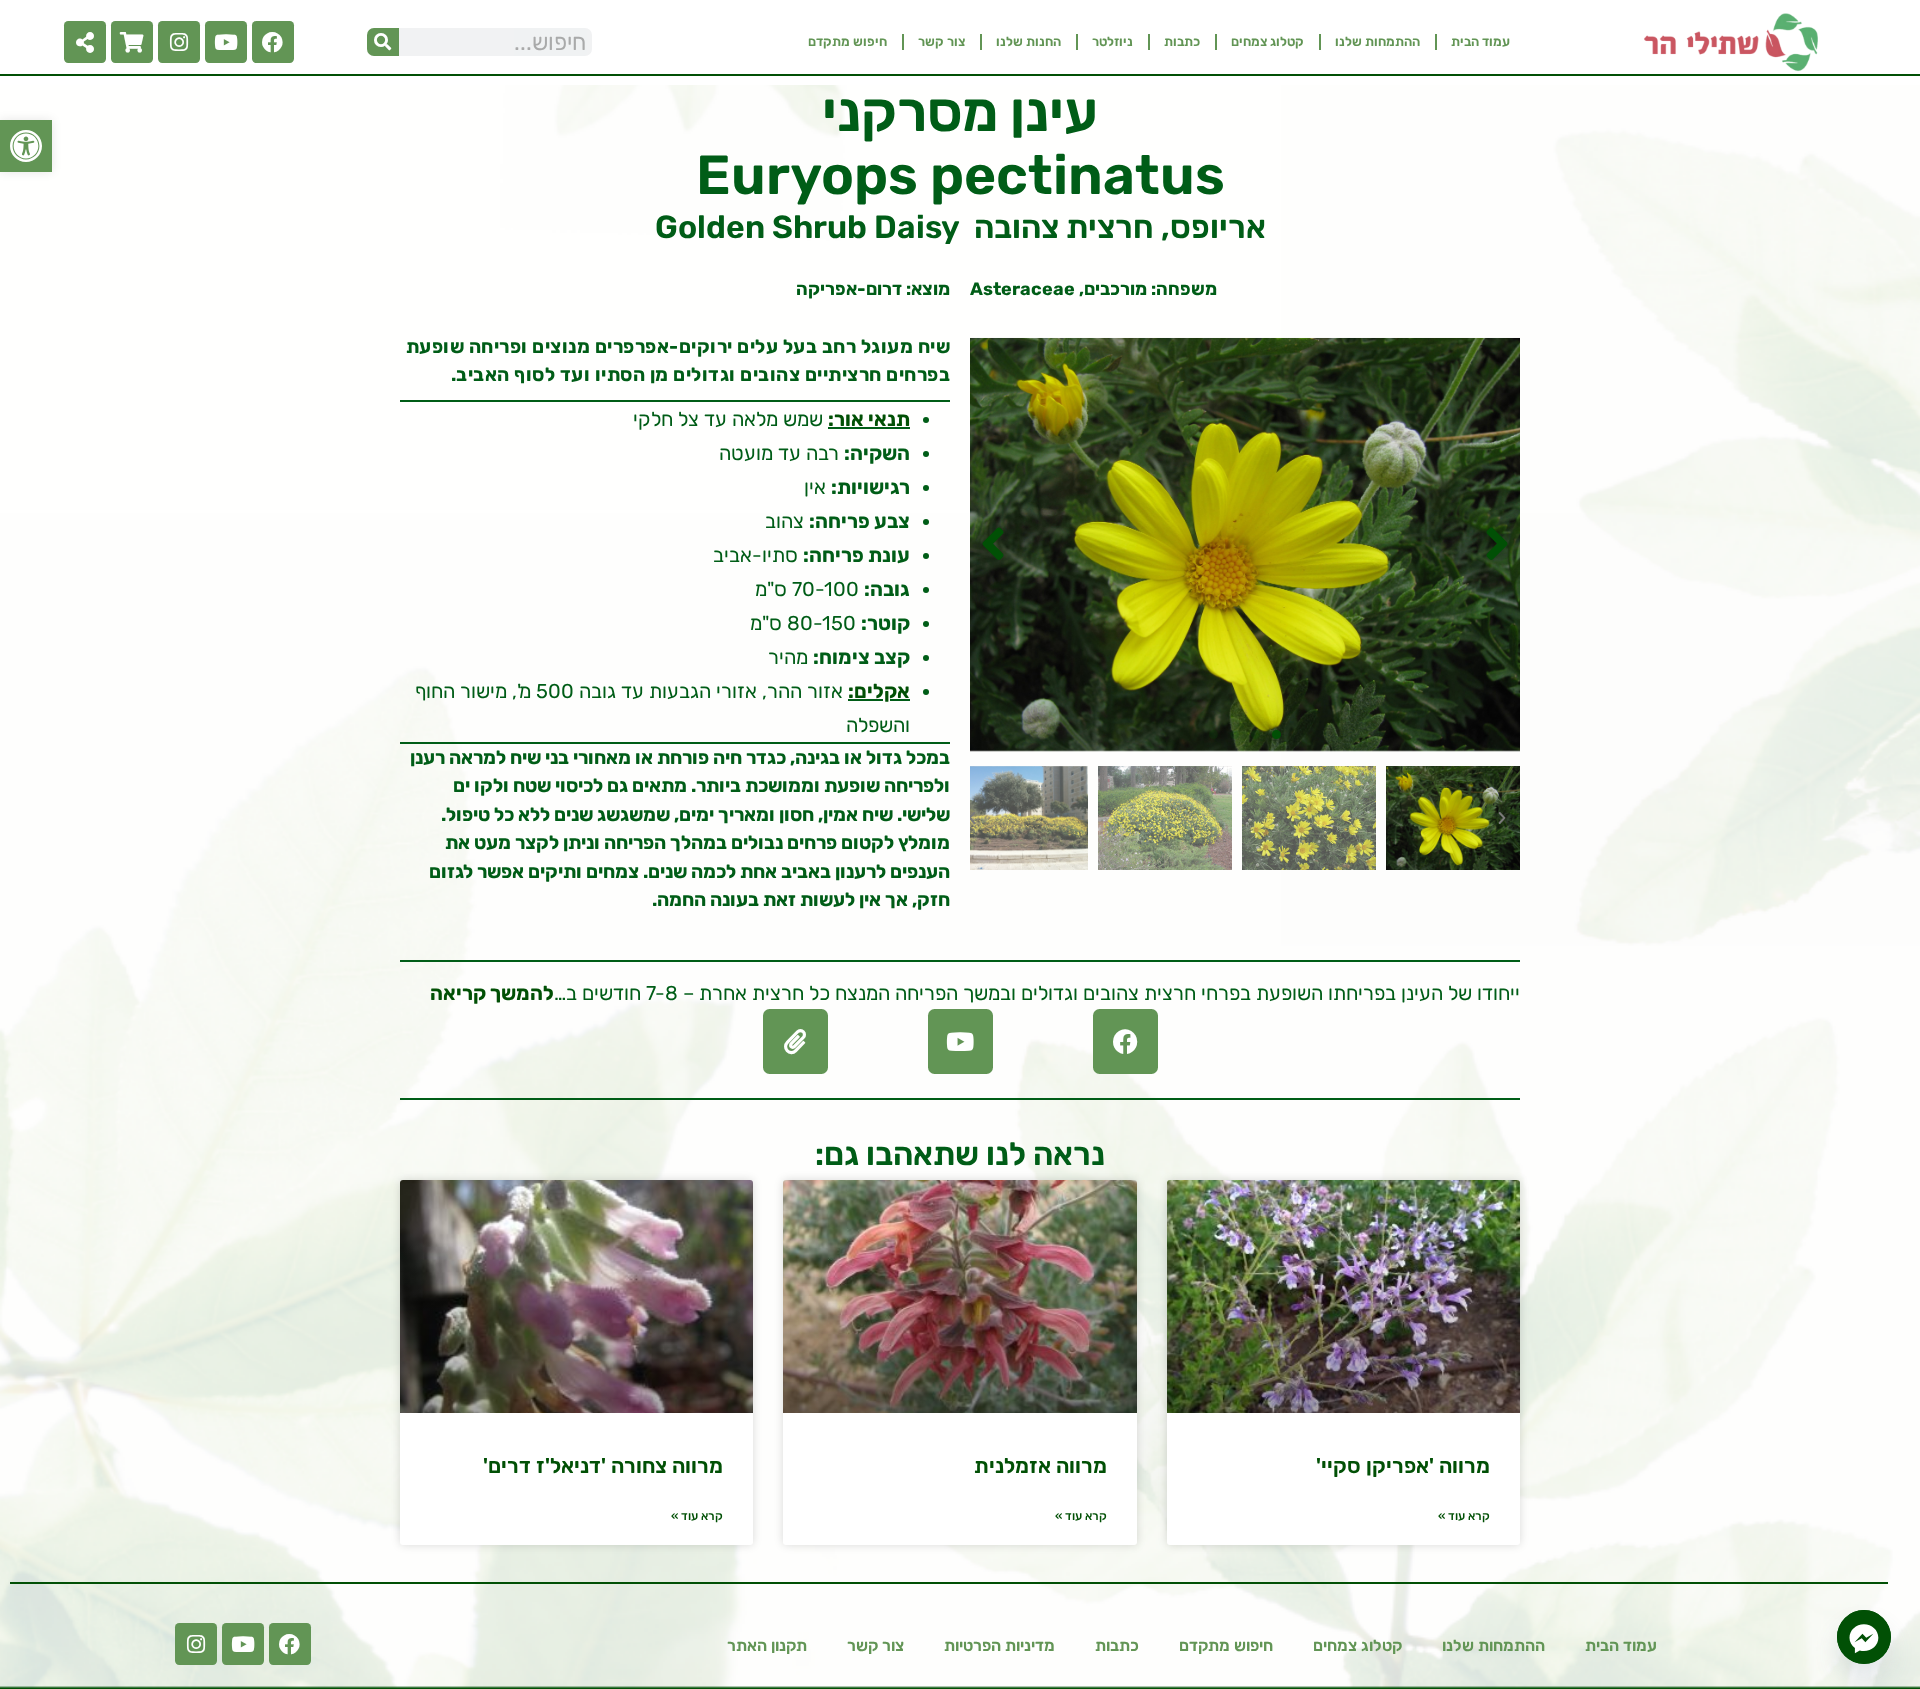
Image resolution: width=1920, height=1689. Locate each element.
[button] (26, 146)
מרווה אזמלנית (1040, 1465)
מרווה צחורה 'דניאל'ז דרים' (603, 1465)
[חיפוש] (383, 42)
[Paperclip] (795, 1041)
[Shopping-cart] (132, 42)
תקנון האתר (767, 1645)
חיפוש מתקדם (847, 41)
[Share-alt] (85, 42)
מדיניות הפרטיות (999, 1645)
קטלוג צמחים (1267, 41)
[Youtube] (226, 42)
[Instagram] (179, 42)
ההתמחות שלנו (1377, 41)
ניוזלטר (1112, 41)
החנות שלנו (1028, 41)
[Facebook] (273, 42)
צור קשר (941, 41)
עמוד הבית (1480, 41)
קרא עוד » (1464, 1516)
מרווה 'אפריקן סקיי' (1403, 1465)
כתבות (1182, 41)
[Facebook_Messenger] (1864, 1637)
